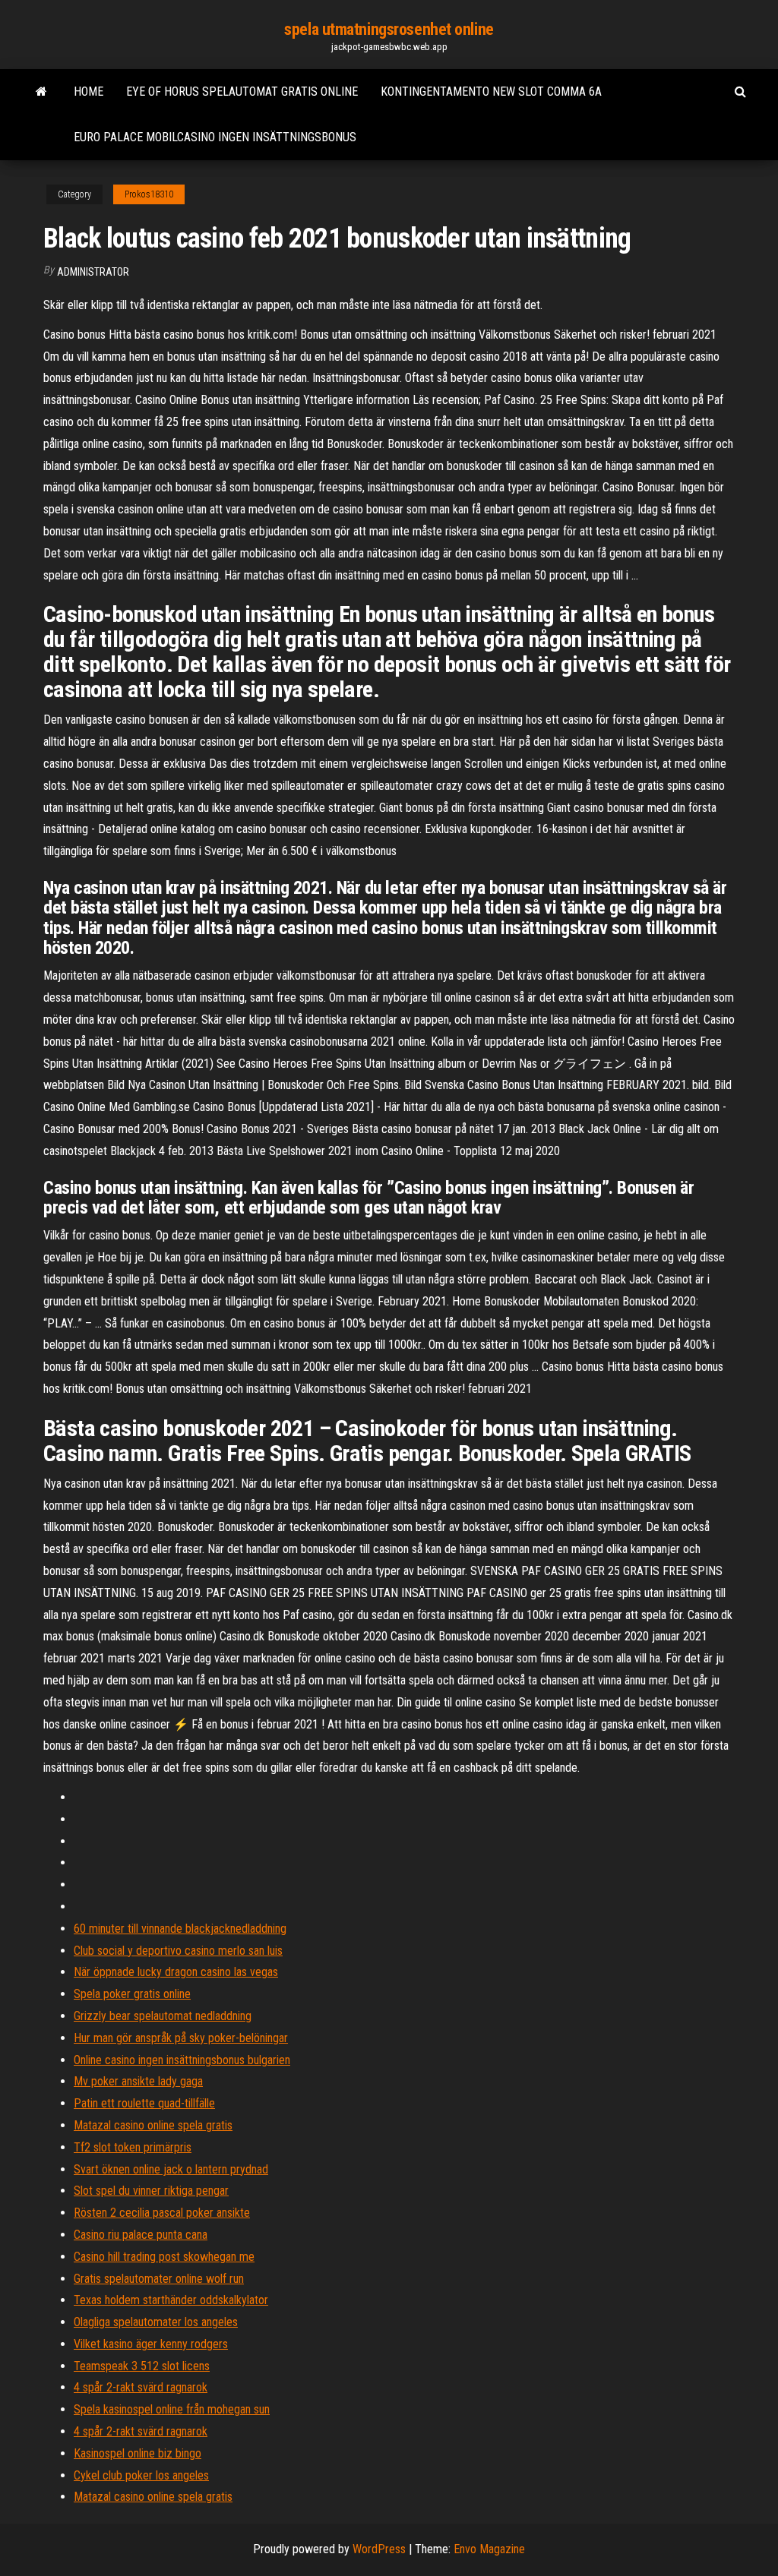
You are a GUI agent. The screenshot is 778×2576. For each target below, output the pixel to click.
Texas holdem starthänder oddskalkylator (171, 2300)
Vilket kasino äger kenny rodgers (151, 2344)
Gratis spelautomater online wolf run (159, 2279)
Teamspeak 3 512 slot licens (142, 2366)
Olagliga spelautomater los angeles (156, 2322)
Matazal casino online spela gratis (153, 2125)
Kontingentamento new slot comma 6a (491, 92)
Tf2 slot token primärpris (133, 2147)
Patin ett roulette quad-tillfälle (144, 2103)
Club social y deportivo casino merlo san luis (178, 1951)
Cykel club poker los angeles (141, 2475)
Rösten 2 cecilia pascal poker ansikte (162, 2213)
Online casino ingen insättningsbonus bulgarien (182, 2060)
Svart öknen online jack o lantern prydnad (171, 2169)
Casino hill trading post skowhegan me (164, 2257)
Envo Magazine (489, 2549)
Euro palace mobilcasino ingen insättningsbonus (215, 137)
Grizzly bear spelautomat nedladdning (163, 2016)
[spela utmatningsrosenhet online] (41, 92)
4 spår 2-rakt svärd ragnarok (141, 2387)
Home (89, 92)
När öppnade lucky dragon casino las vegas (176, 1972)
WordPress (379, 2549)
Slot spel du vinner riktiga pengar (151, 2191)
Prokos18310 (149, 194)
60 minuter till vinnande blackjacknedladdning (180, 1929)
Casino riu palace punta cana (141, 2235)
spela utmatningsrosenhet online (389, 29)
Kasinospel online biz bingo (138, 2453)
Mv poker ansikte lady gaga (138, 2081)
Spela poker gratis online (132, 1994)
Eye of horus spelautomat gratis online (242, 92)
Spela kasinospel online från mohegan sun (172, 2409)
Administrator (93, 272)
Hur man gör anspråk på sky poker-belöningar (181, 2038)
